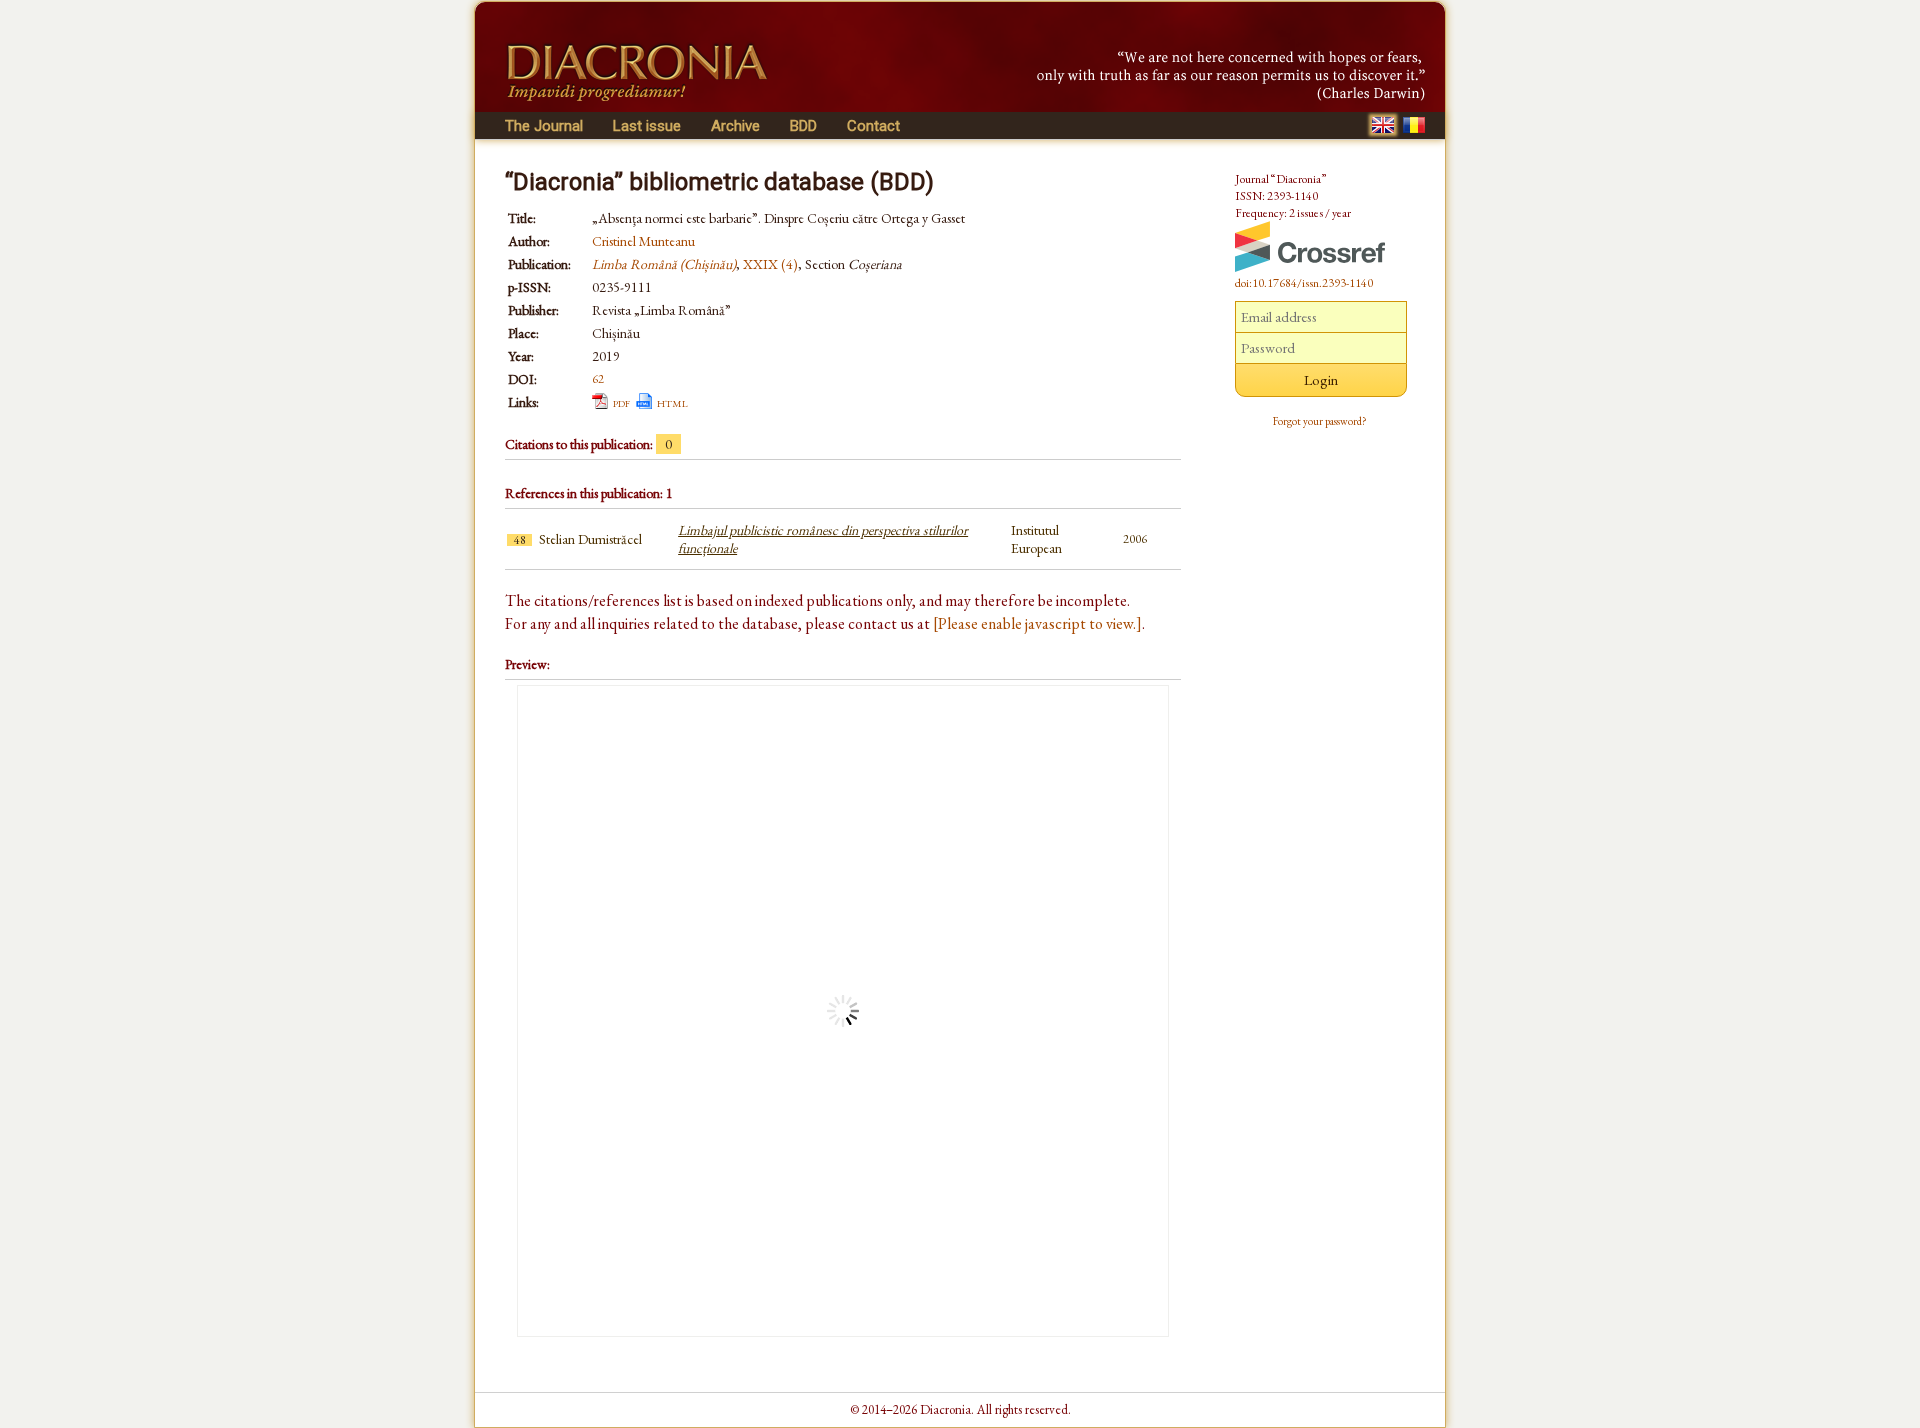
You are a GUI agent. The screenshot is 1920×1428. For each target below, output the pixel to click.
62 (598, 379)
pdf (621, 402)
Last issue (647, 126)
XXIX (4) (770, 264)
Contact (873, 126)
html (672, 402)
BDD (803, 126)
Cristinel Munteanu (643, 241)
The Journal (544, 126)
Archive (735, 126)
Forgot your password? (1320, 421)
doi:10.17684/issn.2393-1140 (1304, 283)
